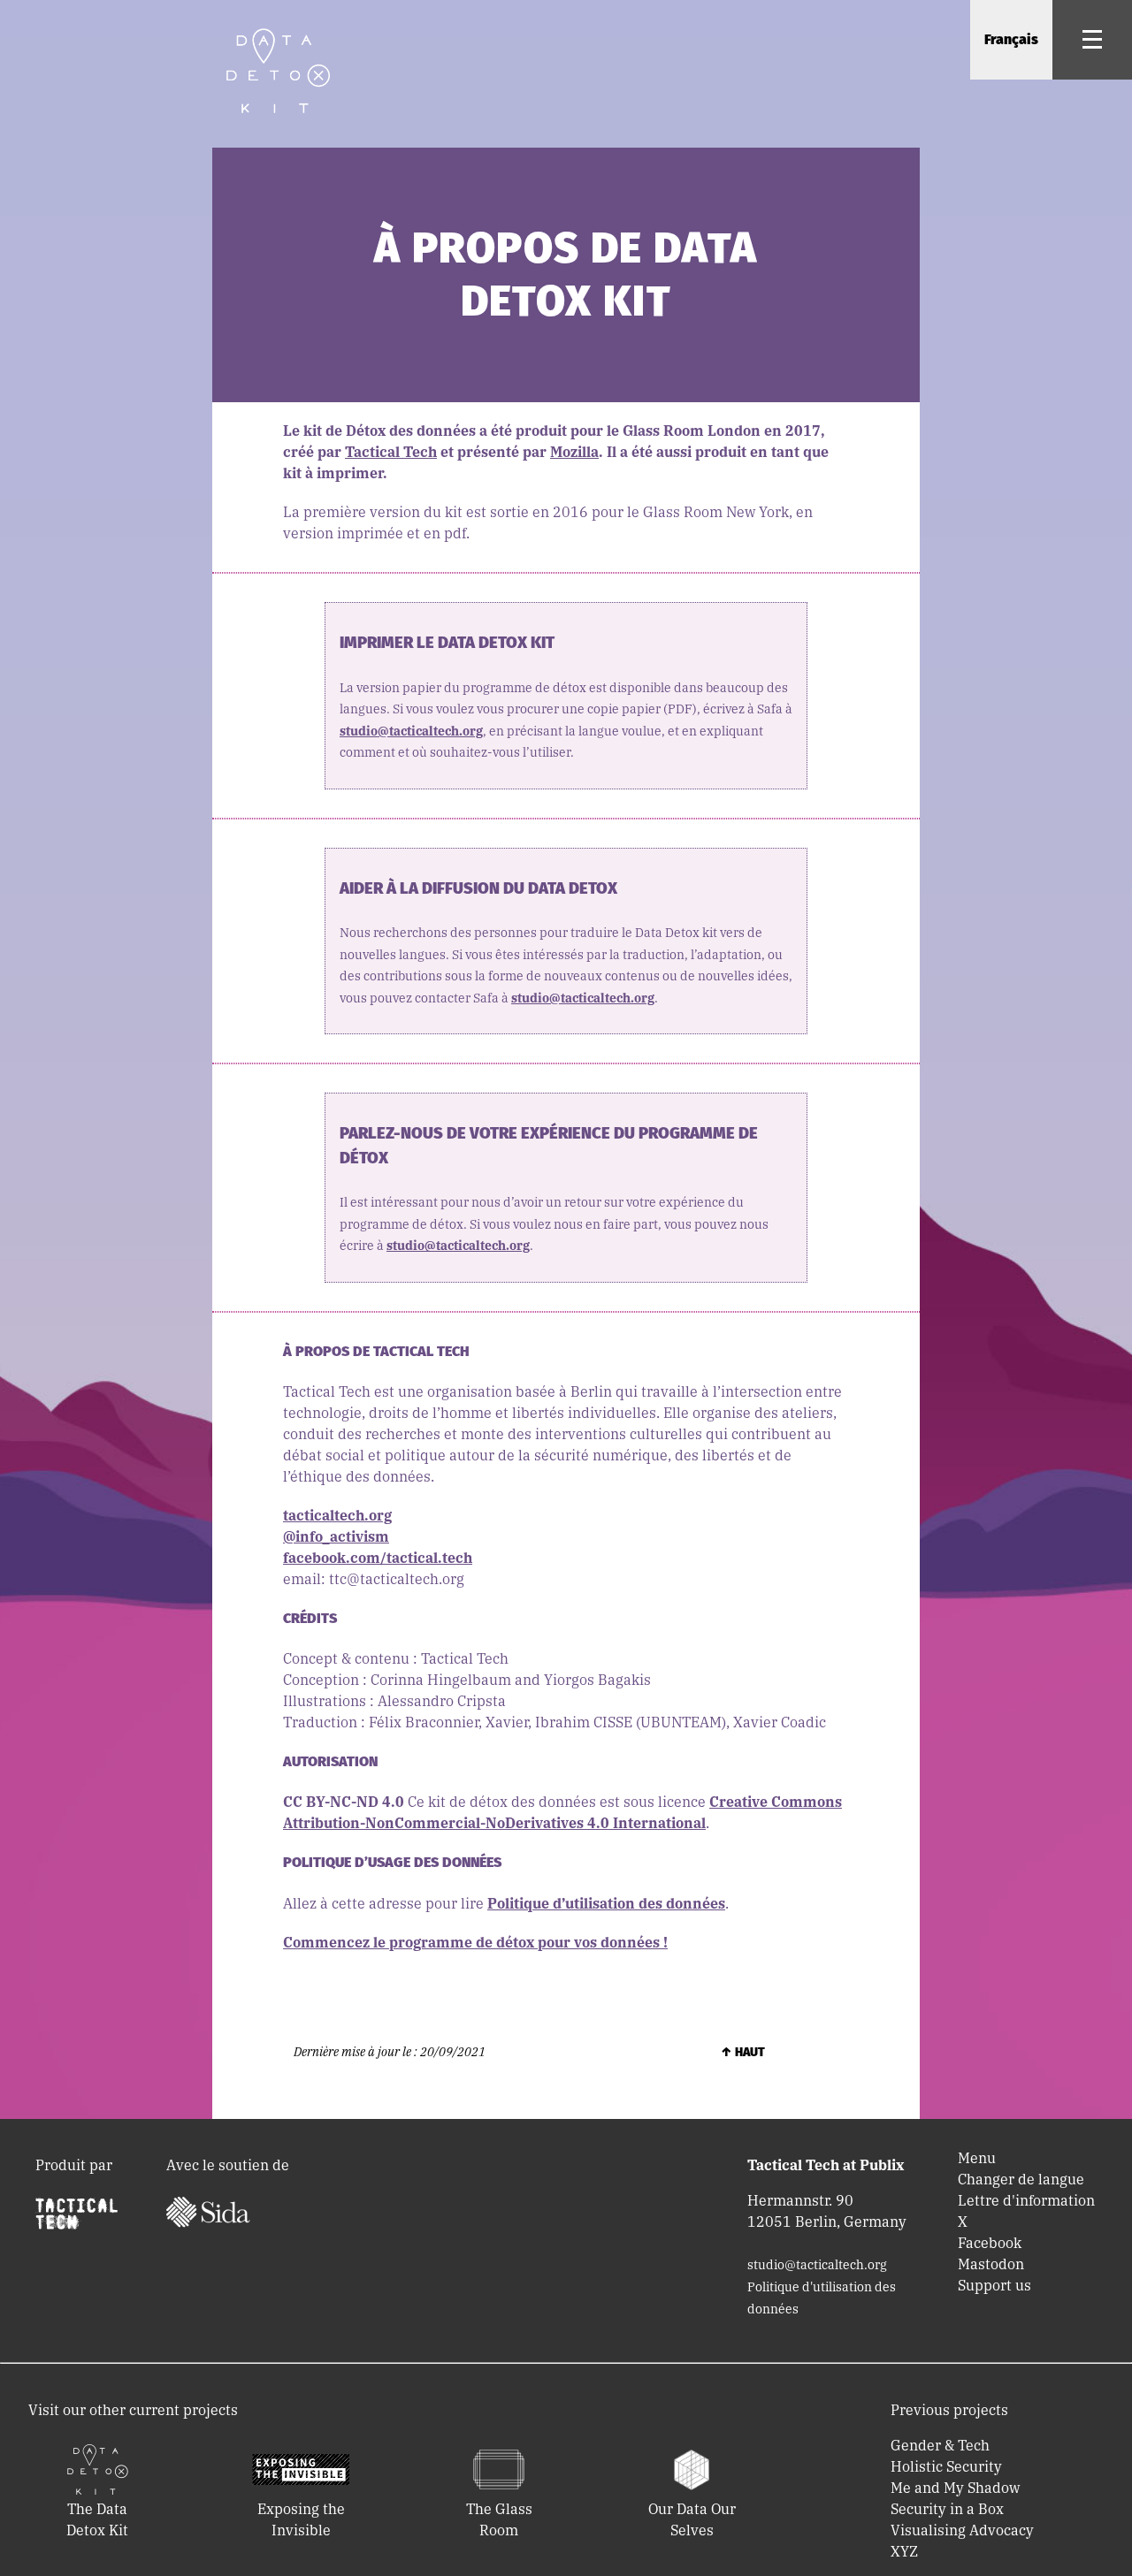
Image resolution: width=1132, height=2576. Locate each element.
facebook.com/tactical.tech (378, 1558)
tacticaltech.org (337, 1515)
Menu (977, 2158)
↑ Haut (743, 2052)
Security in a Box (947, 2509)
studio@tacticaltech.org (411, 731)
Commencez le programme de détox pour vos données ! (475, 1942)
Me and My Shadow (955, 2488)
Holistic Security (946, 2466)
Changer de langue (1021, 2179)
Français (1011, 39)
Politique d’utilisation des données (606, 1903)
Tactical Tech (391, 452)
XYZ (904, 2551)
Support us (994, 2285)
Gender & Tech (940, 2445)
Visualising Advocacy (962, 2530)
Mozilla (574, 452)
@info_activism (336, 1536)
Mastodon (991, 2264)
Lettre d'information (1026, 2200)
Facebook (990, 2243)
